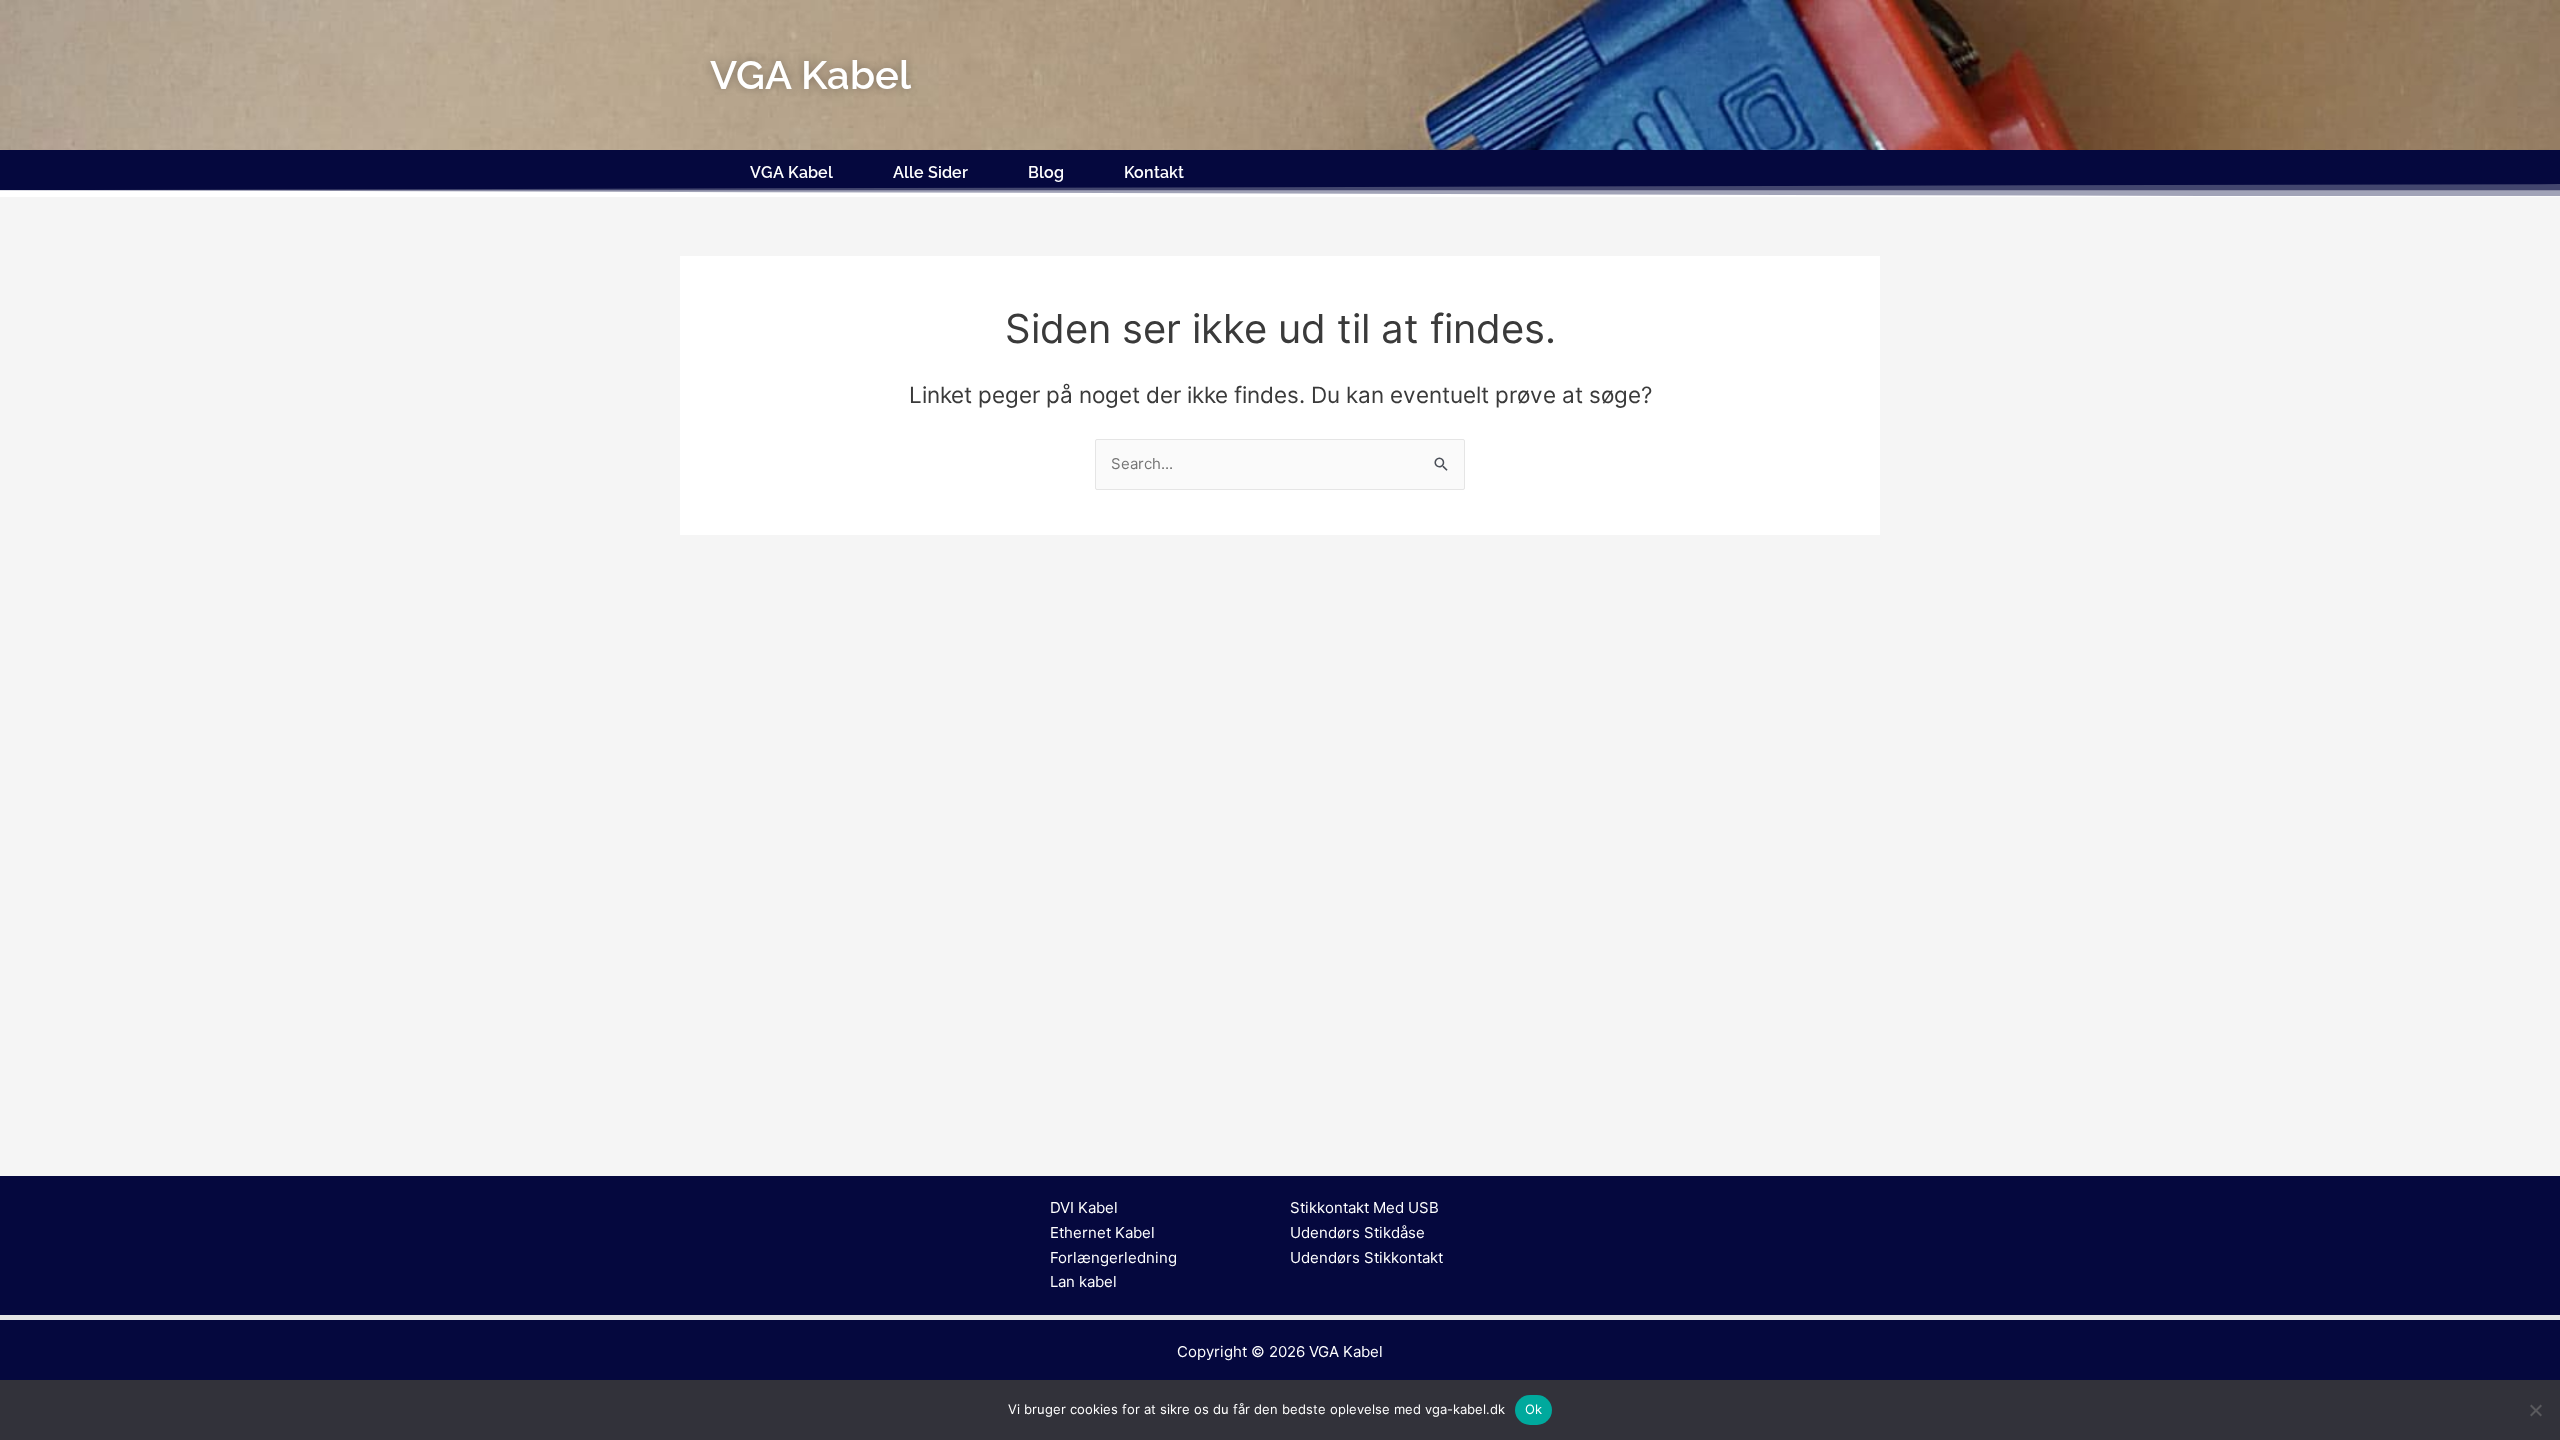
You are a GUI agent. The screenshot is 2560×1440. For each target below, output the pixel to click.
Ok (1534, 1409)
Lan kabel (1083, 1281)
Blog (1046, 172)
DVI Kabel (1084, 1207)
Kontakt (1154, 172)
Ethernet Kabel (1102, 1232)
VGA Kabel (791, 172)
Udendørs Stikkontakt (1366, 1257)
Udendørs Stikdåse (1357, 1232)
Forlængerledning (1113, 1257)
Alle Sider (930, 172)
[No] (2535, 1410)
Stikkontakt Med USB (1364, 1207)
